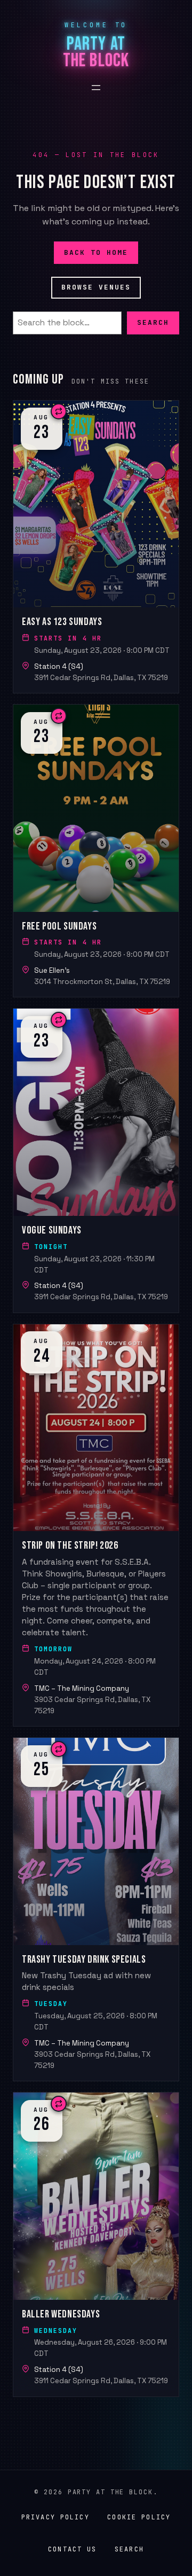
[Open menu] (96, 88)
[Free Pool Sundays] (96, 851)
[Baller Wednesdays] (96, 2244)
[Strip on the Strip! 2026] (96, 1525)
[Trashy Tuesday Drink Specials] (96, 1909)
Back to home (96, 252)
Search (153, 323)
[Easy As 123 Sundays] (96, 547)
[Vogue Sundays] (96, 1161)
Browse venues (96, 287)
